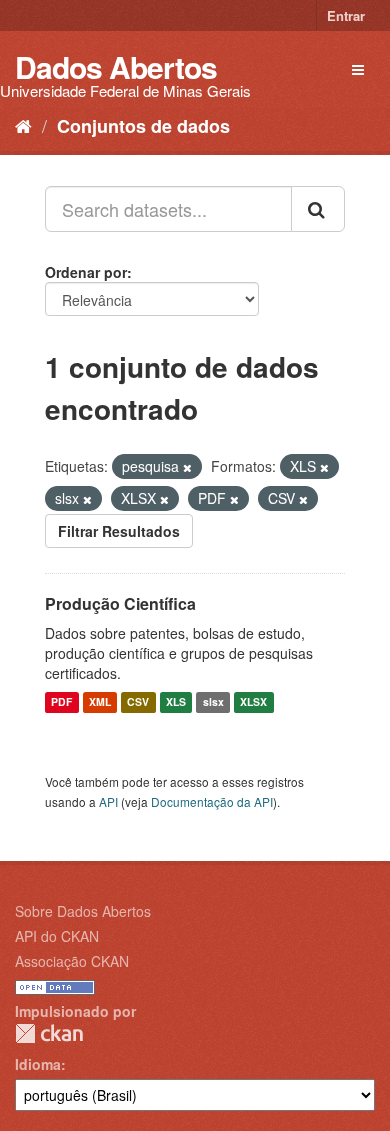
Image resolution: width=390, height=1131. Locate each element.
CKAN (49, 1033)
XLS (176, 702)
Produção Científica (120, 603)
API (108, 801)
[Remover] (187, 467)
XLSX (253, 702)
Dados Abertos (116, 66)
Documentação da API (212, 801)
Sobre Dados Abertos (83, 911)
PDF (61, 702)
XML (100, 702)
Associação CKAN (72, 961)
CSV (138, 702)
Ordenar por (86, 272)
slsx (213, 702)
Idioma (38, 1064)
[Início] (23, 125)
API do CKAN (57, 936)
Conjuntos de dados (143, 126)
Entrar (346, 15)
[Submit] (318, 209)
